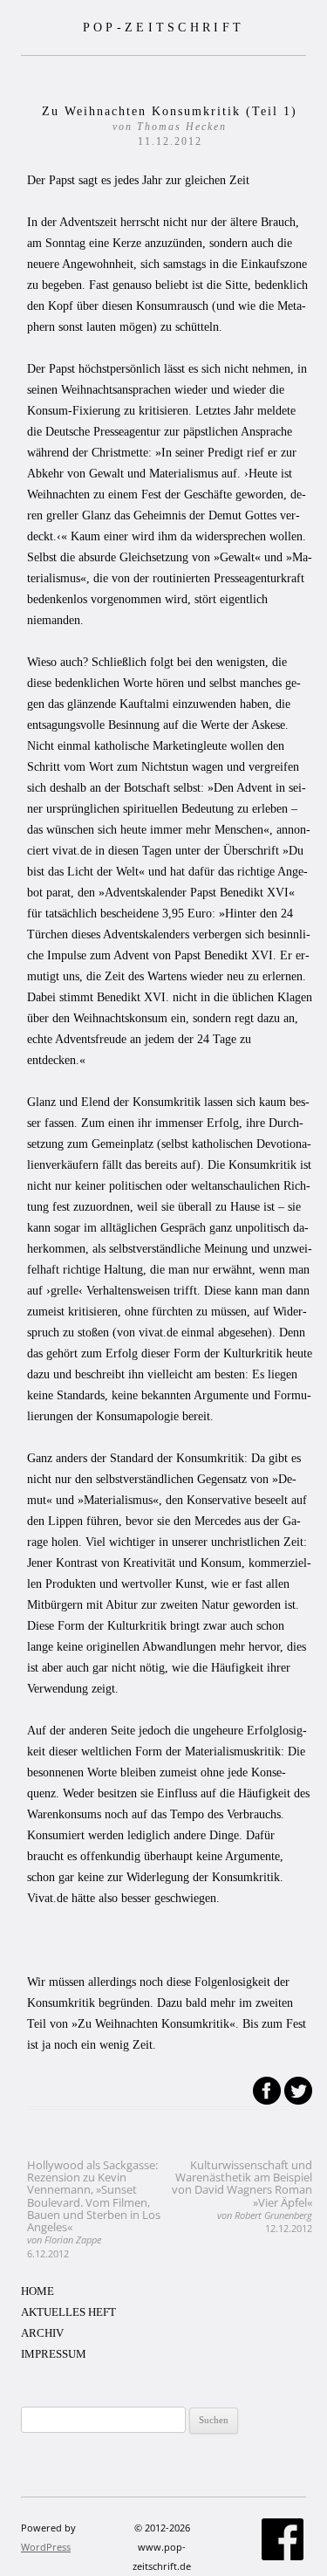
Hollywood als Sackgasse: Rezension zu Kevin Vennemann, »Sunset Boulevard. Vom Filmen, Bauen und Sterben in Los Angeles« (94, 2208)
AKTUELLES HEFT (68, 2312)
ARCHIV (42, 2333)
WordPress (46, 2547)
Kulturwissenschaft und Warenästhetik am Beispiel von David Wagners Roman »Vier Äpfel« (242, 2196)
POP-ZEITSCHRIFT (164, 27)
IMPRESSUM (54, 2354)
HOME (37, 2291)
